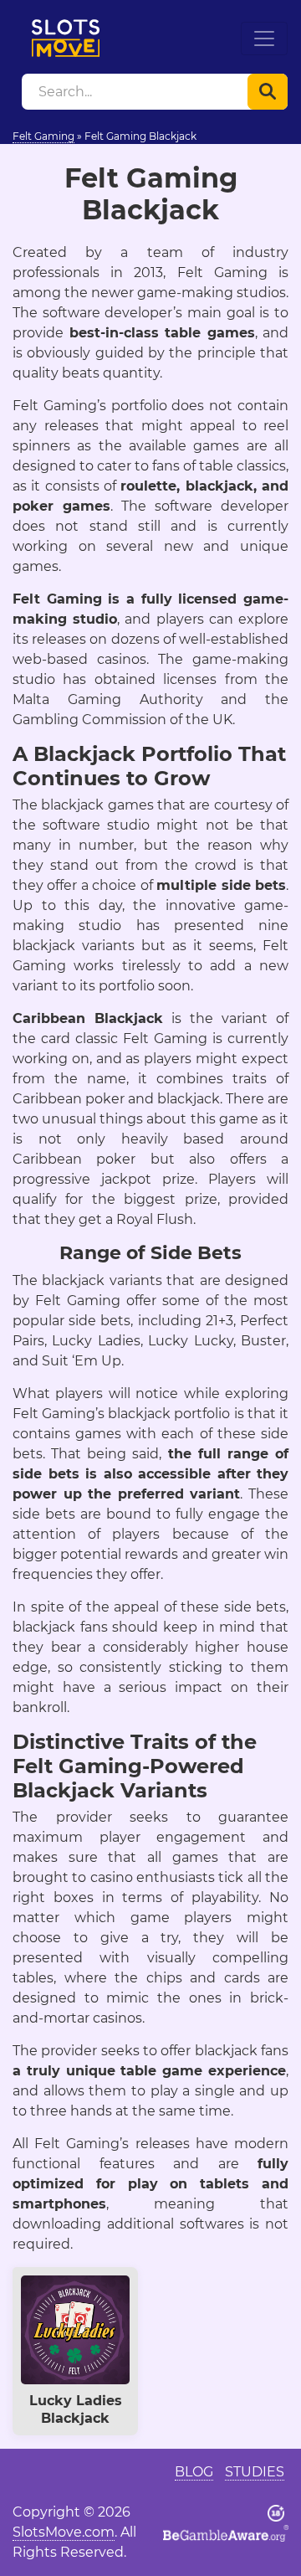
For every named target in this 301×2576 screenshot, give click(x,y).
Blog (194, 2472)
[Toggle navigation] (264, 39)
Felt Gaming (43, 136)
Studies (255, 2472)
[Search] (268, 92)
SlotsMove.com (64, 2532)
